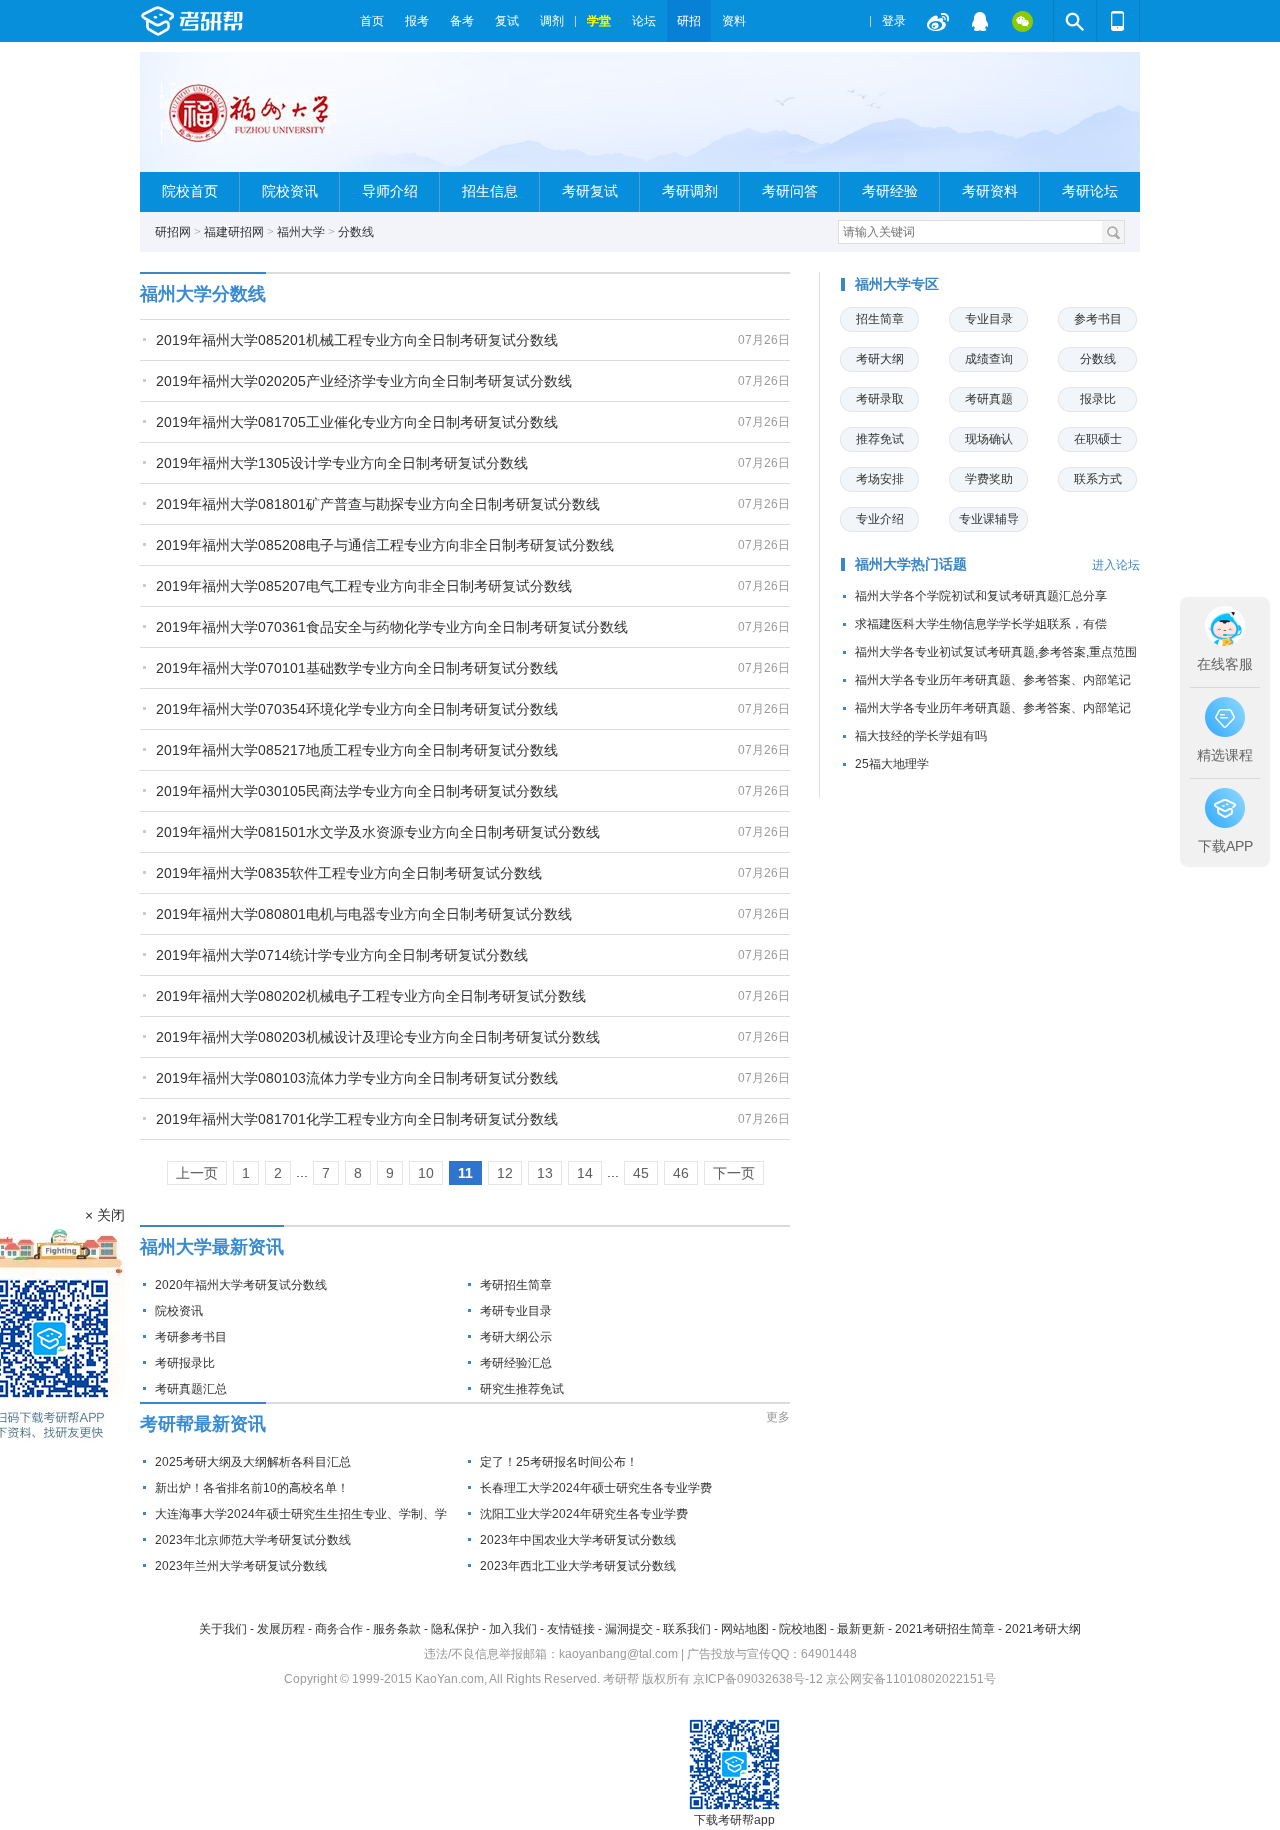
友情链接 (571, 1629)
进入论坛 (1116, 565)
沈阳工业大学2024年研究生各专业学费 (584, 1514)
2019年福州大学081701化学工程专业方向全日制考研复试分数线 (357, 1119)
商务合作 (339, 1629)
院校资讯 (290, 191)
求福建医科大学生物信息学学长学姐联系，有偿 (981, 624)
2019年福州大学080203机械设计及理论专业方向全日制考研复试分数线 (378, 1037)
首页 (372, 21)
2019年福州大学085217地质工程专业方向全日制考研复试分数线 (357, 750)
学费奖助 (989, 479)
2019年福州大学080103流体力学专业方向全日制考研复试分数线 (357, 1078)
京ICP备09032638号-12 (758, 1679)
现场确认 (989, 439)
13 (545, 1173)
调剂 (552, 21)
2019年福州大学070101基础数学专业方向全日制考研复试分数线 (357, 668)
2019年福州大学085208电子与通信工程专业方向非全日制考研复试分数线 (385, 545)
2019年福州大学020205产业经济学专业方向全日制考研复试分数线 (364, 381)
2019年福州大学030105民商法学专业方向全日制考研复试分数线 (357, 791)
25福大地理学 (892, 764)
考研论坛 (1090, 191)
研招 (689, 21)
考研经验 (890, 191)
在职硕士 (1098, 439)
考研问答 (790, 191)
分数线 (356, 232)
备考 (462, 21)
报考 (417, 21)
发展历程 (281, 1629)
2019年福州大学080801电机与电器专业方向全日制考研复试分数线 (364, 914)
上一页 (197, 1173)
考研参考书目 (191, 1337)
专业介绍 (880, 519)
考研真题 (989, 399)
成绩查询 (989, 359)
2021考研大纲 (1043, 1629)
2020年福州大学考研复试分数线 (241, 1285)
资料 (734, 21)
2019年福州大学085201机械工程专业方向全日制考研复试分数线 (357, 340)
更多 (778, 1417)
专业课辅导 (989, 519)
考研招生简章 (516, 1285)
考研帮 (245, 21)
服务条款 (397, 1629)
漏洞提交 (629, 1629)
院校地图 (803, 1629)
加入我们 (513, 1629)
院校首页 (190, 191)
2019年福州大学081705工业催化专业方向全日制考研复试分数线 (357, 422)
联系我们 (687, 1629)
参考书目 (1098, 319)
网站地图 (745, 1629)
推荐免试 (880, 439)
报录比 (1098, 399)
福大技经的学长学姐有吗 (921, 736)
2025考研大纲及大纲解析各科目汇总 (253, 1462)
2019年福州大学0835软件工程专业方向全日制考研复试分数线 (349, 873)
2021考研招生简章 (945, 1629)
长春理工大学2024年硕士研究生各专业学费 (596, 1488)
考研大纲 (880, 359)
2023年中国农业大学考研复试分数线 (578, 1540)
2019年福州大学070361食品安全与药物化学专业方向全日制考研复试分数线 (392, 627)
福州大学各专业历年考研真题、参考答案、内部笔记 (993, 680)
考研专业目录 (516, 1311)
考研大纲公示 (516, 1337)
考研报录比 (185, 1363)
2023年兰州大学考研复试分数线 (241, 1566)
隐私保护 (455, 1629)
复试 (507, 21)
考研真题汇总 (191, 1389)
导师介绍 (390, 191)
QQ (980, 21)
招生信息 (490, 191)
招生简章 (880, 319)
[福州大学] (267, 120)
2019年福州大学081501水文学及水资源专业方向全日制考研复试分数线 (378, 832)
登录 (894, 21)
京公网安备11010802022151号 (911, 1679)
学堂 (599, 21)
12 (505, 1173)
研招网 (173, 232)
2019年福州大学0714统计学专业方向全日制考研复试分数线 (342, 955)
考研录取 (880, 399)
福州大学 (301, 232)
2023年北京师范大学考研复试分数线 (253, 1540)
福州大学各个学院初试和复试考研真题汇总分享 (981, 596)
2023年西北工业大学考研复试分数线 (578, 1566)
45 (641, 1173)
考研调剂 (690, 191)
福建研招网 (234, 232)
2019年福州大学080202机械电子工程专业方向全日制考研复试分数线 (371, 996)
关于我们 (223, 1629)
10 (426, 1173)
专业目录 (989, 319)
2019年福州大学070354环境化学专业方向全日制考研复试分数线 (357, 709)
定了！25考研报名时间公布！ (559, 1462)
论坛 (644, 21)
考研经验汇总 (516, 1363)
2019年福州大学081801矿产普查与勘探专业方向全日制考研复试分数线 (378, 504)
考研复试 (590, 191)
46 (681, 1173)
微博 (938, 21)
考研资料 (990, 191)
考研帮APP (1118, 21)
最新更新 (861, 1629)
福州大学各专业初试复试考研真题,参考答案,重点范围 (996, 652)
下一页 (734, 1173)
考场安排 (880, 479)
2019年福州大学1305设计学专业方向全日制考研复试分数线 (342, 463)
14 (585, 1173)
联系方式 (1098, 479)
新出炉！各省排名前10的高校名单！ (252, 1488)
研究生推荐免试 (522, 1389)
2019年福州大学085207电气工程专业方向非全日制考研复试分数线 (364, 586)
